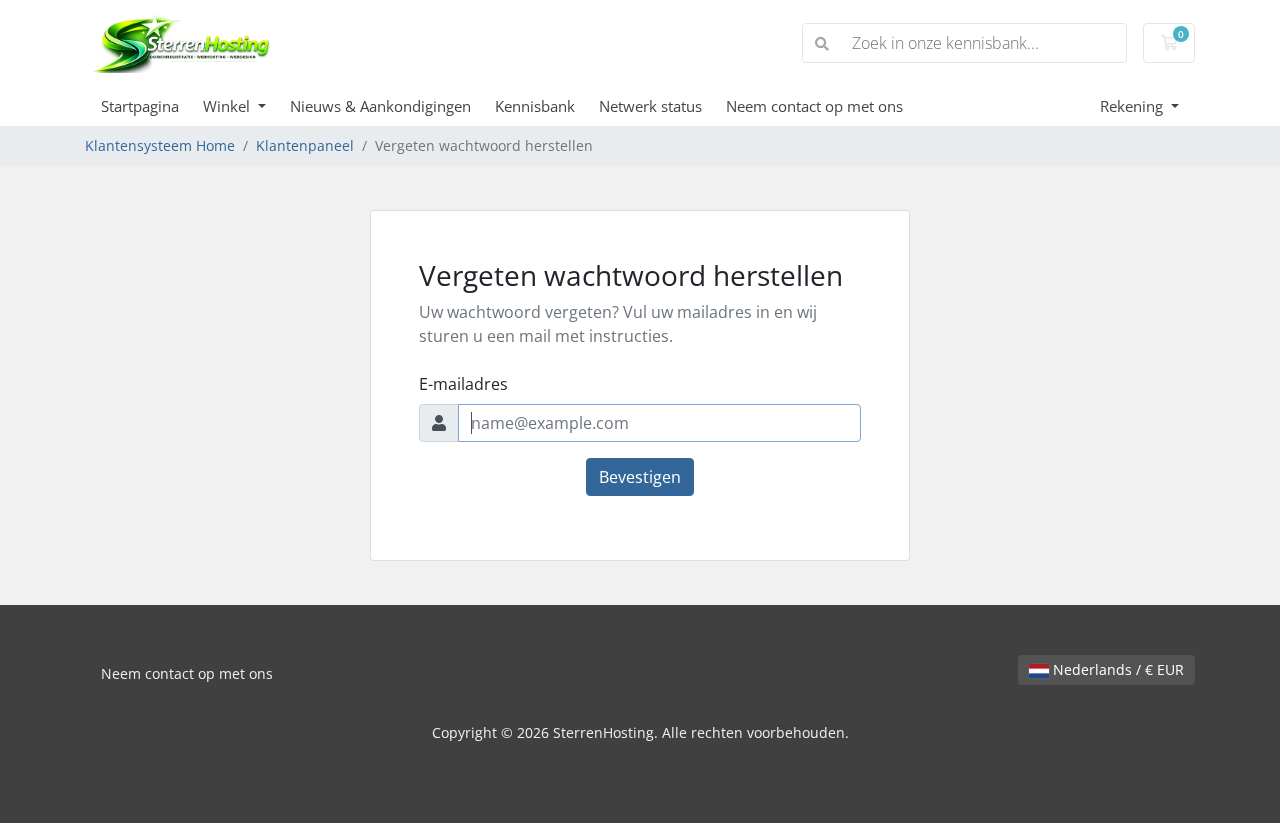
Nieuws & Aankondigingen (380, 106)
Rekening (1133, 106)
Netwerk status (650, 106)
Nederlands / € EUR (1116, 669)
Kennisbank (535, 106)
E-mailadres (463, 384)
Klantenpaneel (305, 145)
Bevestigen (640, 477)
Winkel (228, 106)
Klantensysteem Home (160, 145)
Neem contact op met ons (814, 106)
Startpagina (140, 106)
